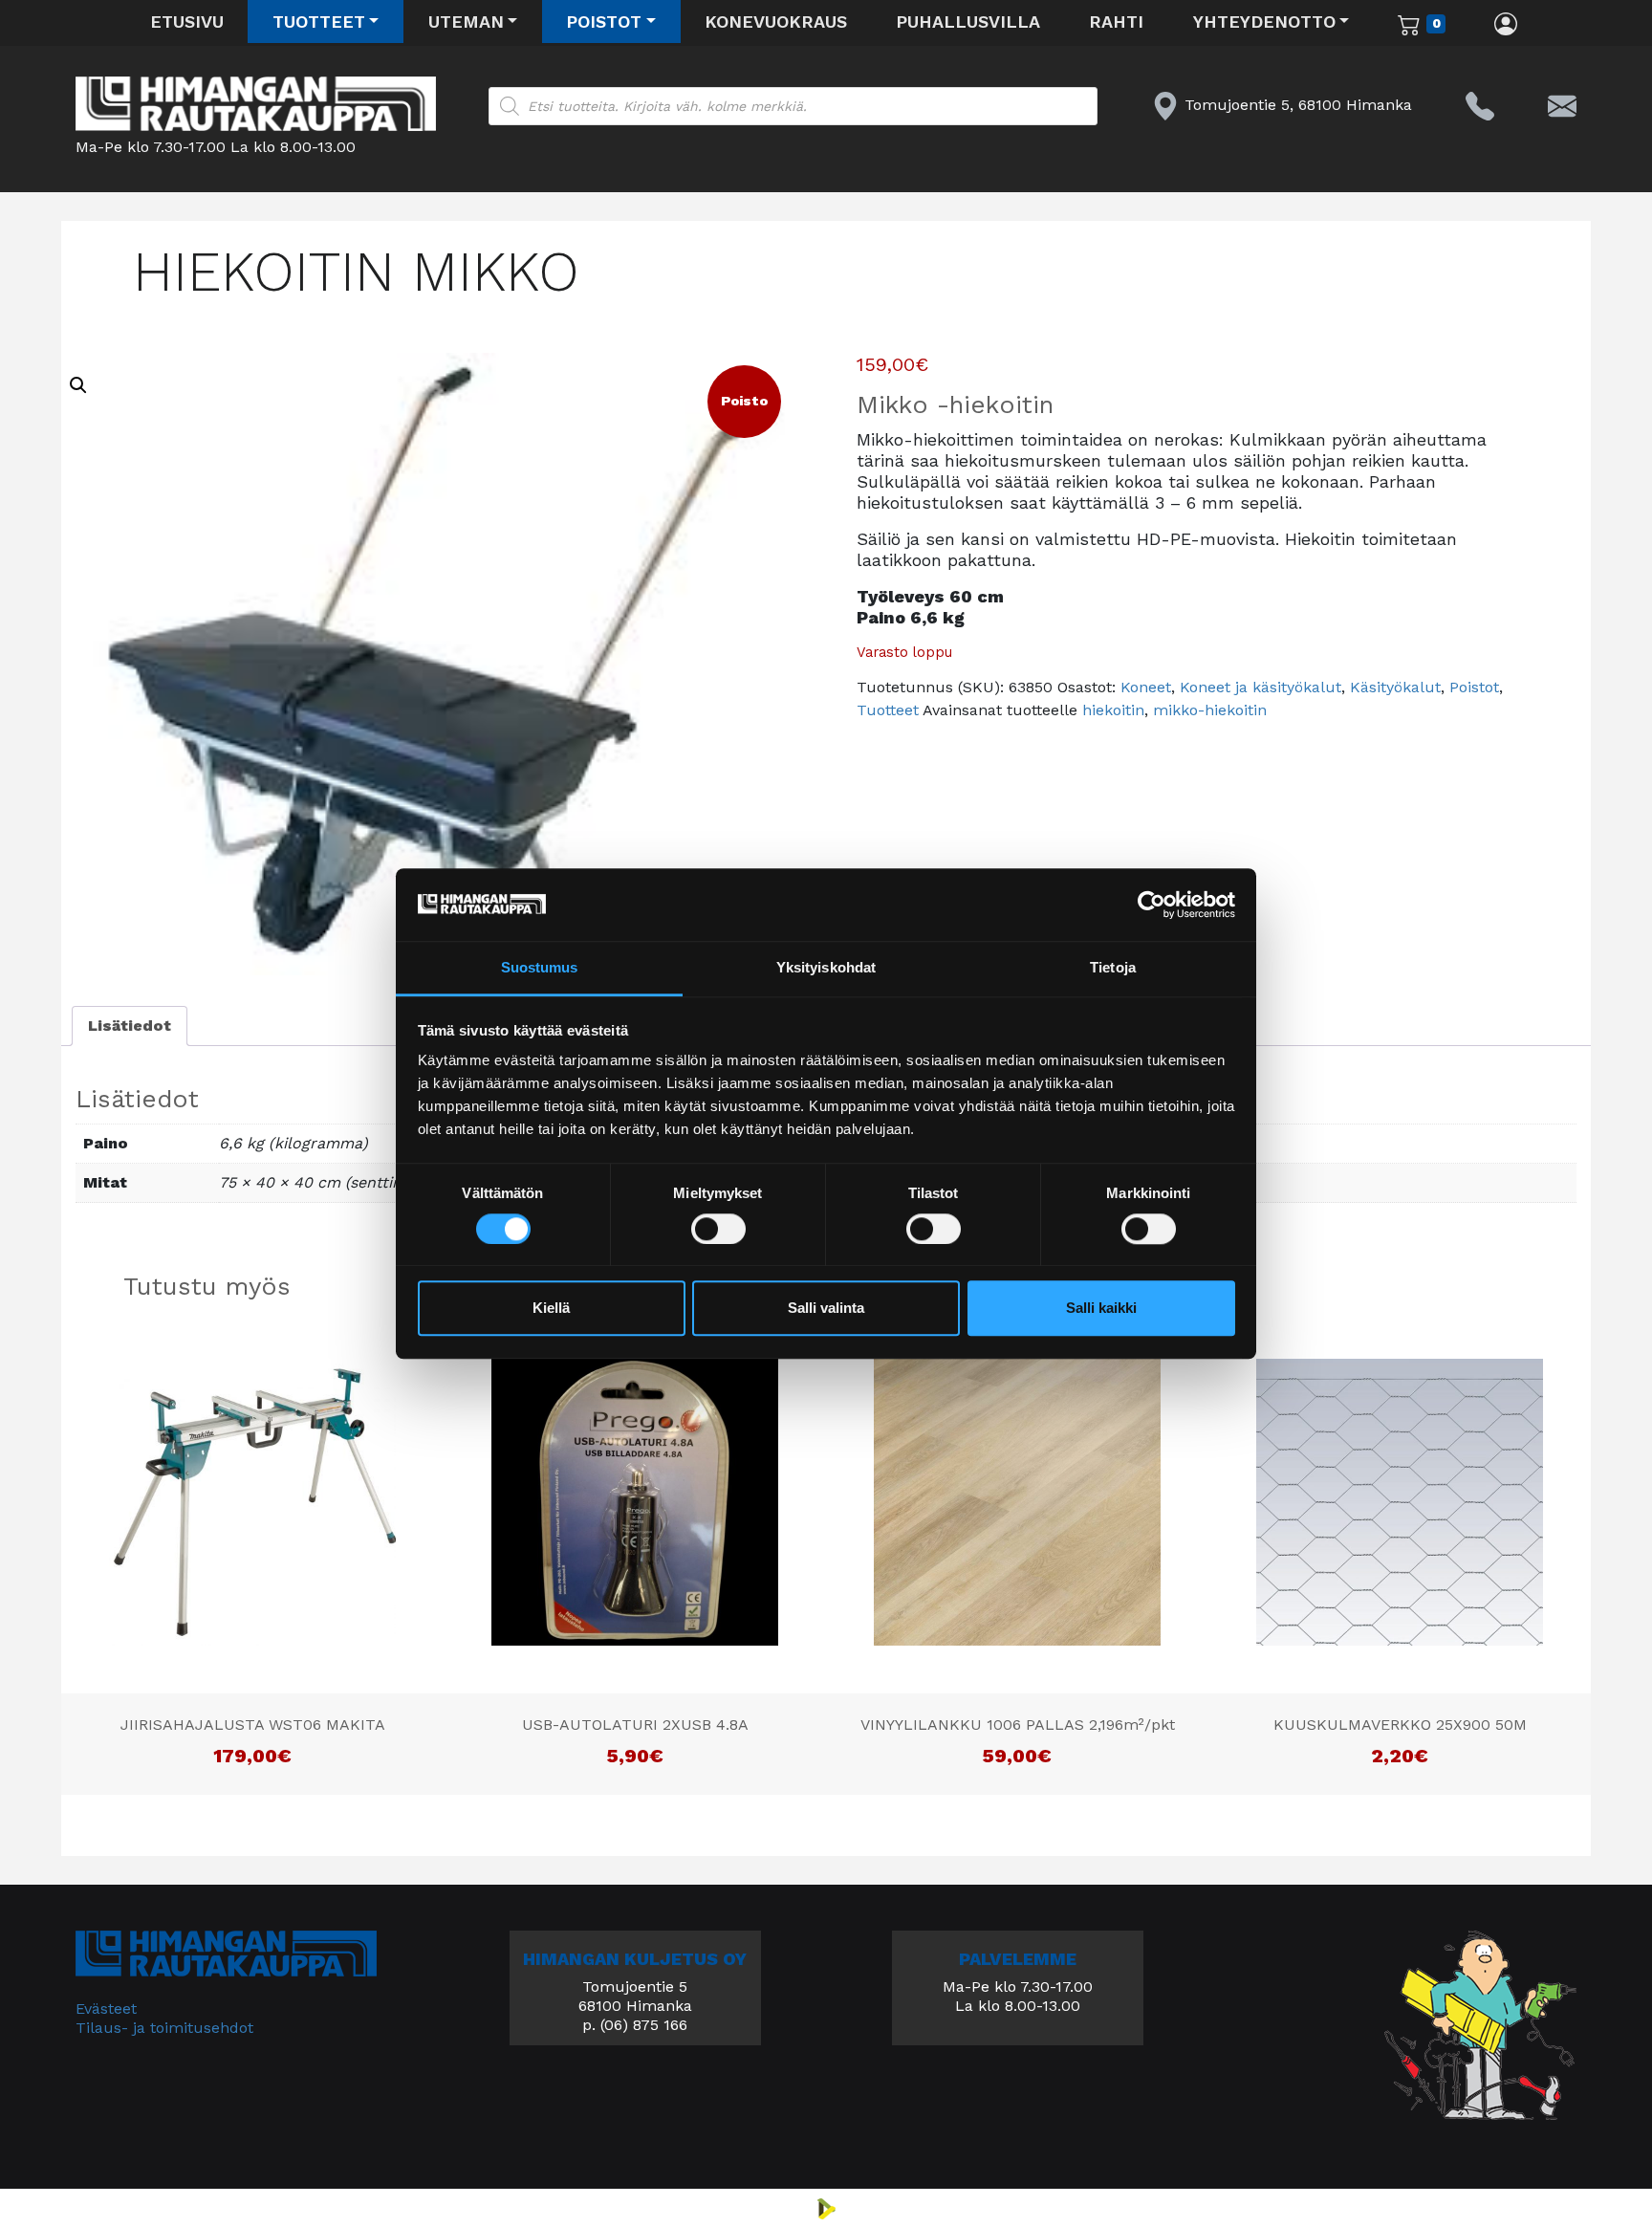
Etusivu (187, 22)
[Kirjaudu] (1506, 23)
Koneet (1146, 687)
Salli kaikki (1101, 1309)
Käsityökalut (1395, 687)
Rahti (1116, 22)
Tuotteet (319, 22)
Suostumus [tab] (540, 968)
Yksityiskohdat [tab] (826, 968)
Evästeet (106, 2009)
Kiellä (551, 1309)
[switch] (718, 1229)
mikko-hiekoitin (1210, 710)
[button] (78, 385)
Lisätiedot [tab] (130, 1026)
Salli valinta (826, 1309)
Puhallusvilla (968, 22)
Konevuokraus (776, 22)
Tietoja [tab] (1113, 968)
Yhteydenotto (1264, 22)
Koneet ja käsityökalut (1261, 687)
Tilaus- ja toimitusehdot (164, 2028)
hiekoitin (1113, 710)
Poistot (604, 22)
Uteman (466, 22)
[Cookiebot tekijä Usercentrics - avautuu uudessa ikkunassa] (1152, 905)
